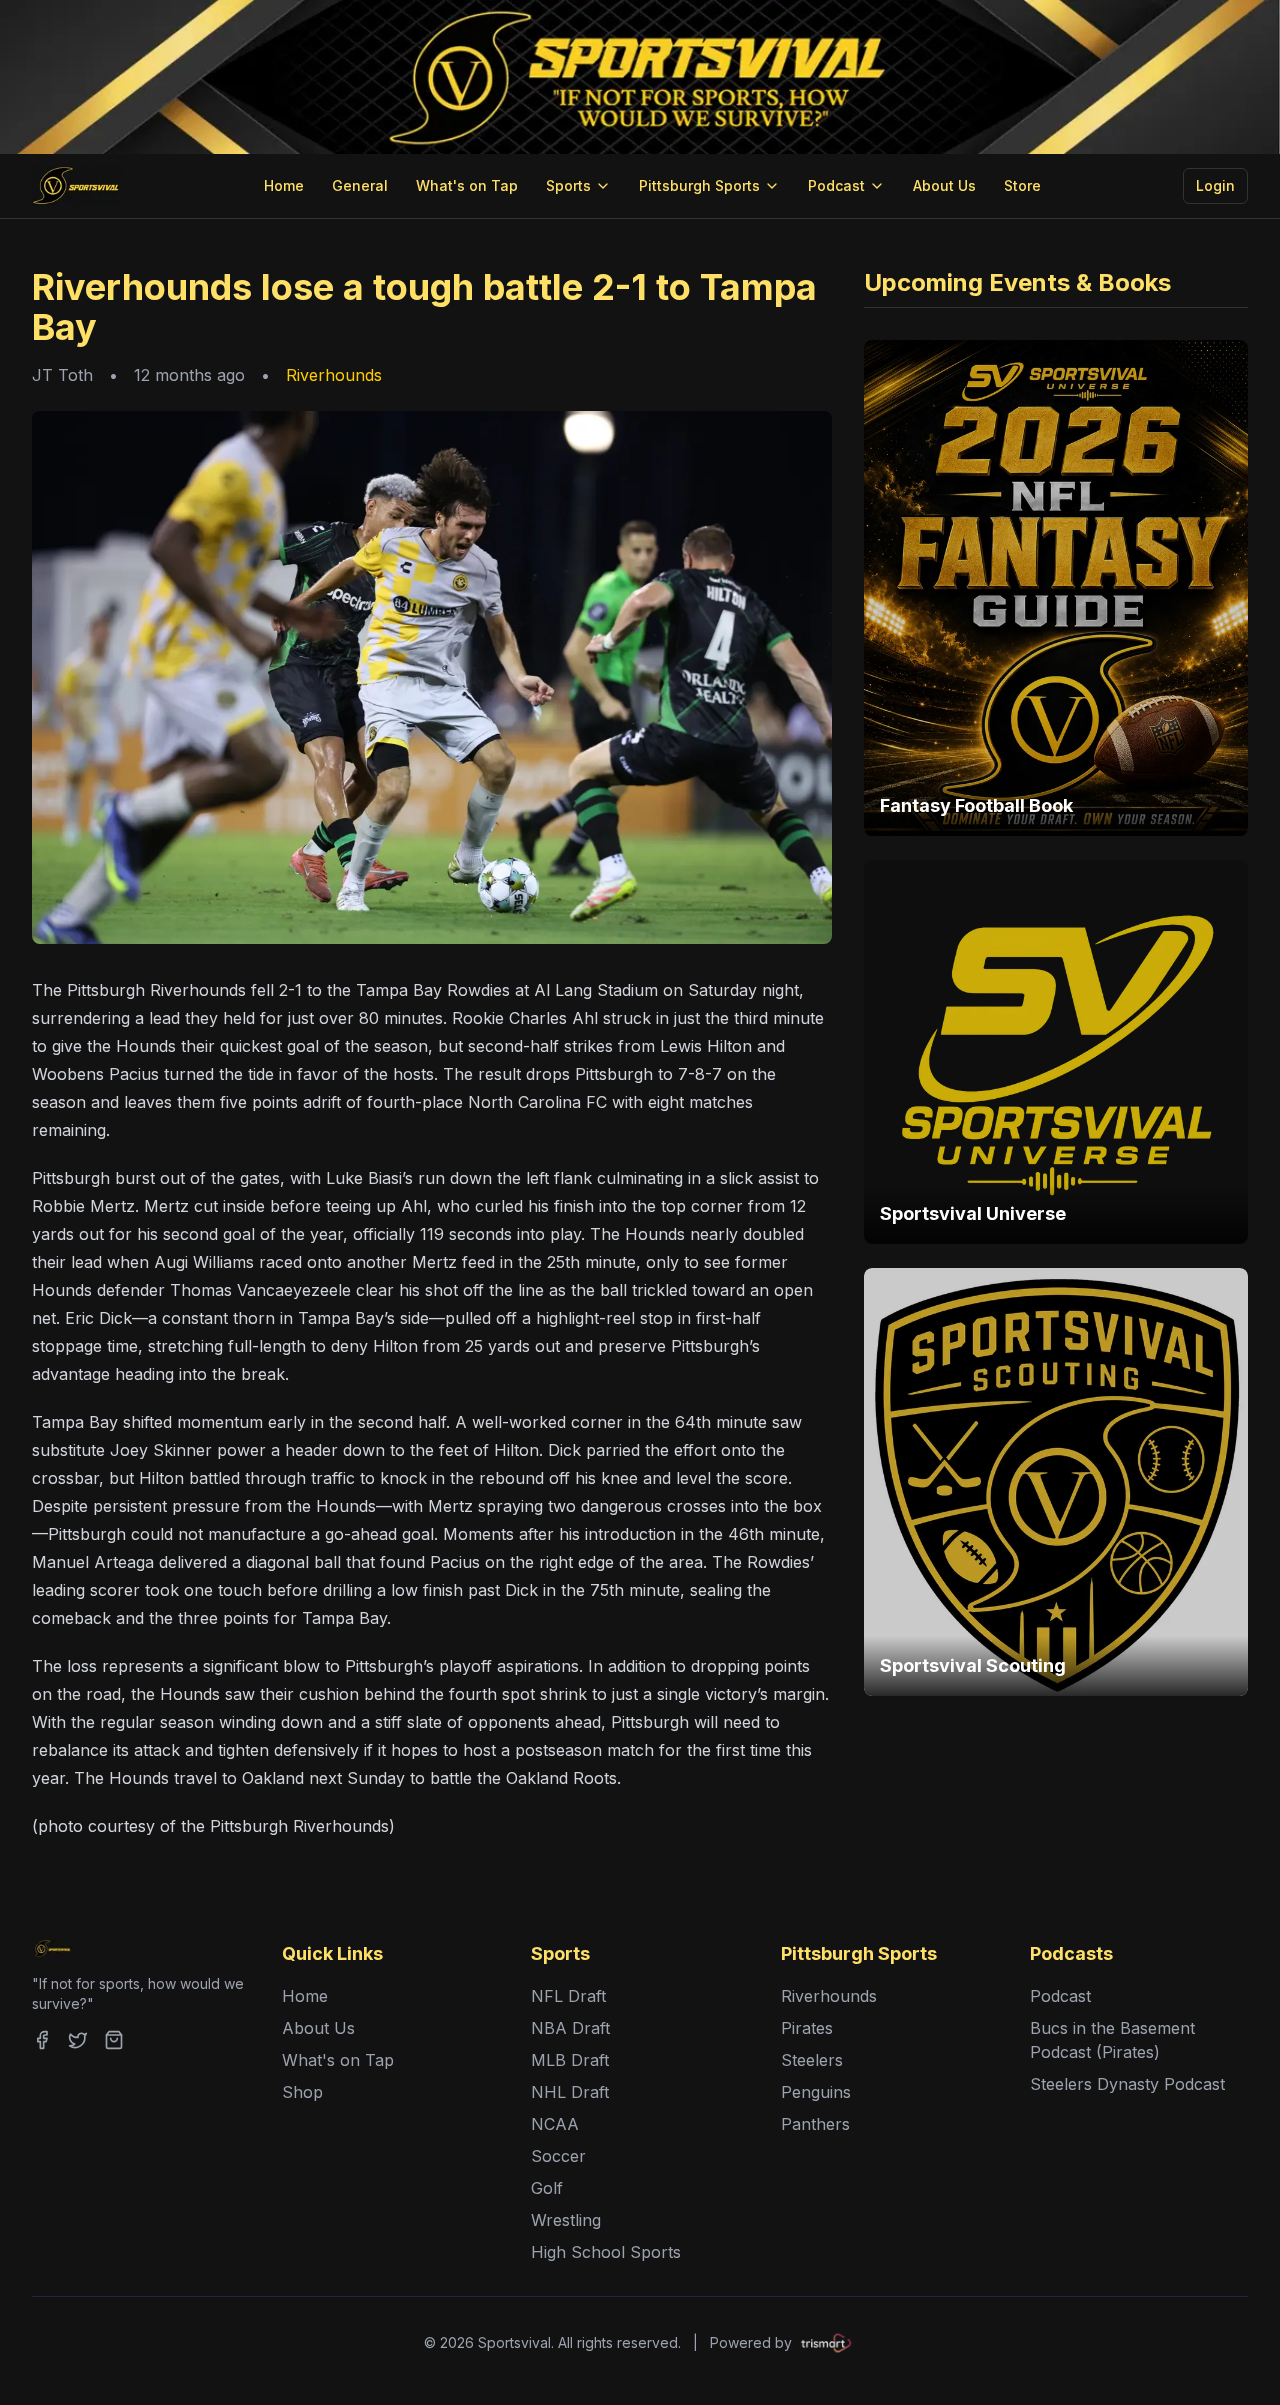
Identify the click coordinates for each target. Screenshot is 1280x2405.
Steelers (812, 2060)
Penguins (816, 2092)
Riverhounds (334, 375)
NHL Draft (570, 2092)
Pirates (807, 2028)
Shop (302, 2092)
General (360, 185)
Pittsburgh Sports (699, 185)
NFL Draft (568, 1996)
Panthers (815, 2124)
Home (284, 185)
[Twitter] (78, 2040)
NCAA (555, 2124)
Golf (547, 2188)
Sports (568, 185)
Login (1215, 185)
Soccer (558, 2156)
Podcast (836, 185)
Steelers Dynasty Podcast (1127, 2084)
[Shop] (114, 2040)
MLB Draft (570, 2060)
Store (1022, 185)
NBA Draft (570, 2028)
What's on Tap (467, 185)
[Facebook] (42, 2040)
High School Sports (606, 2252)
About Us (944, 185)
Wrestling (566, 2220)
